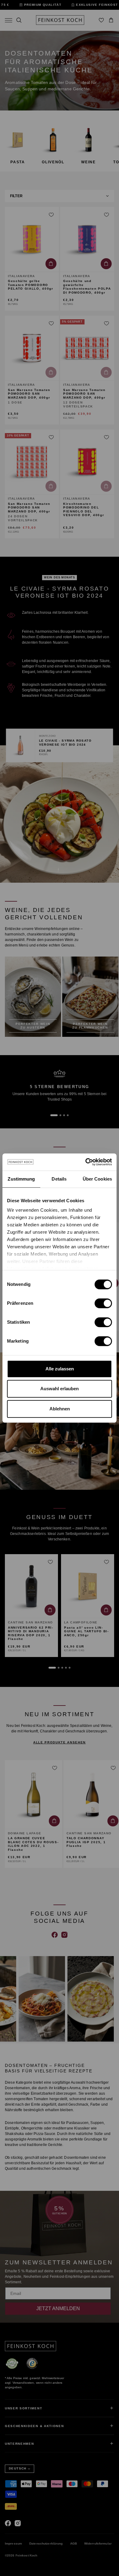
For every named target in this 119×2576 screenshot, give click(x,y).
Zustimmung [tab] (21, 1179)
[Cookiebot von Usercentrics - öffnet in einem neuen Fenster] (86, 1162)
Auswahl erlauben (60, 1389)
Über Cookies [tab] (97, 1179)
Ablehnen (60, 1409)
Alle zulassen (60, 1369)
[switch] (103, 1303)
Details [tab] (59, 1179)
